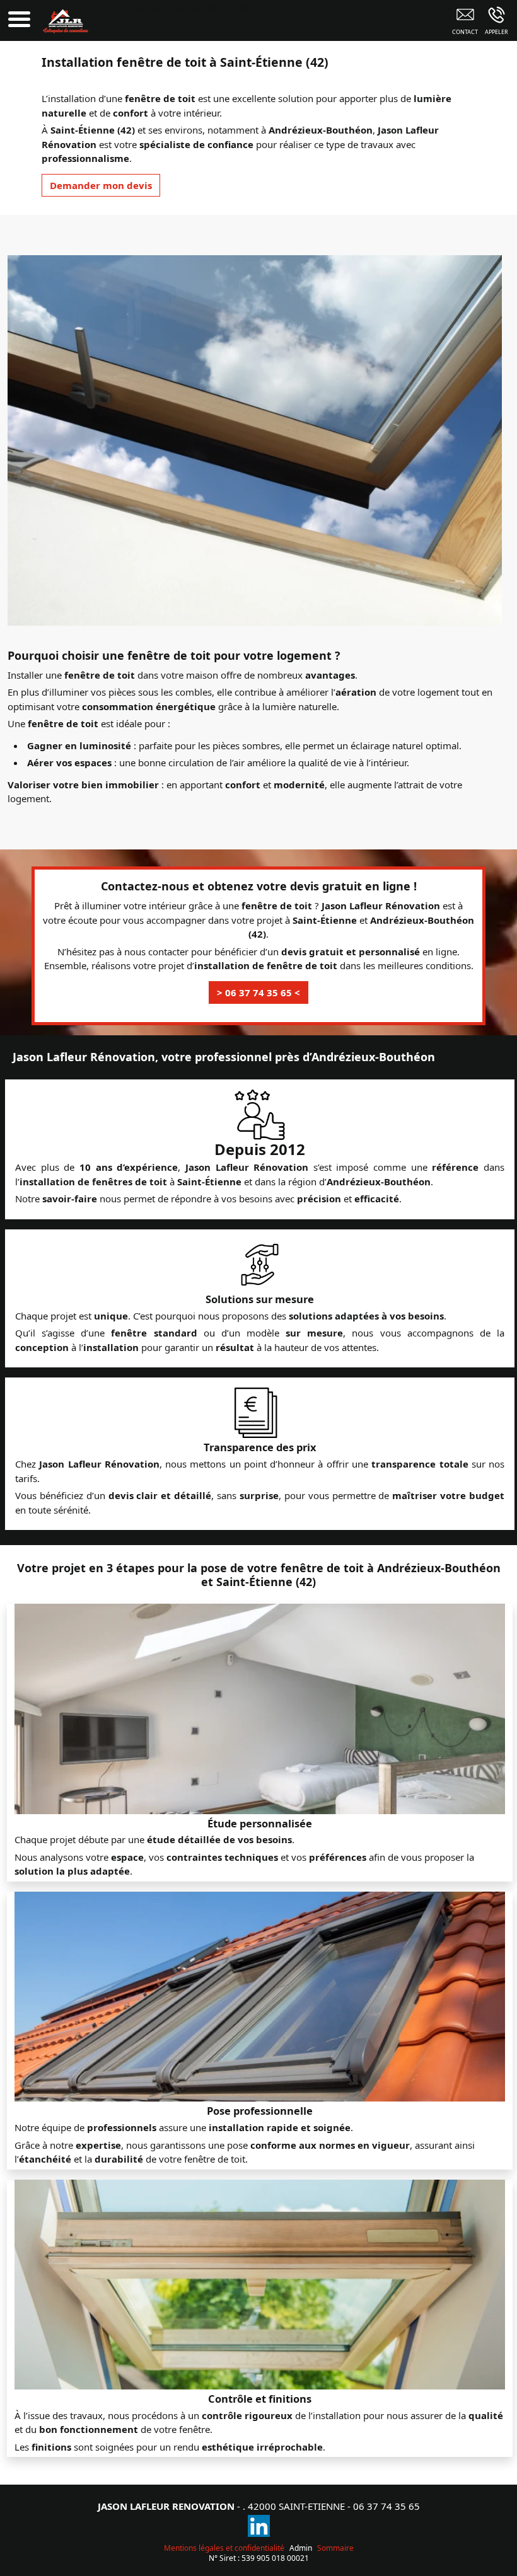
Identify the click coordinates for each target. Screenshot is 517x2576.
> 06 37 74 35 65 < (258, 992)
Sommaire (335, 2548)
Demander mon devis (101, 185)
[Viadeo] (259, 2526)
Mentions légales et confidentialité (224, 2548)
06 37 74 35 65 (386, 2506)
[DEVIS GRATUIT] (465, 23)
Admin (301, 2548)
